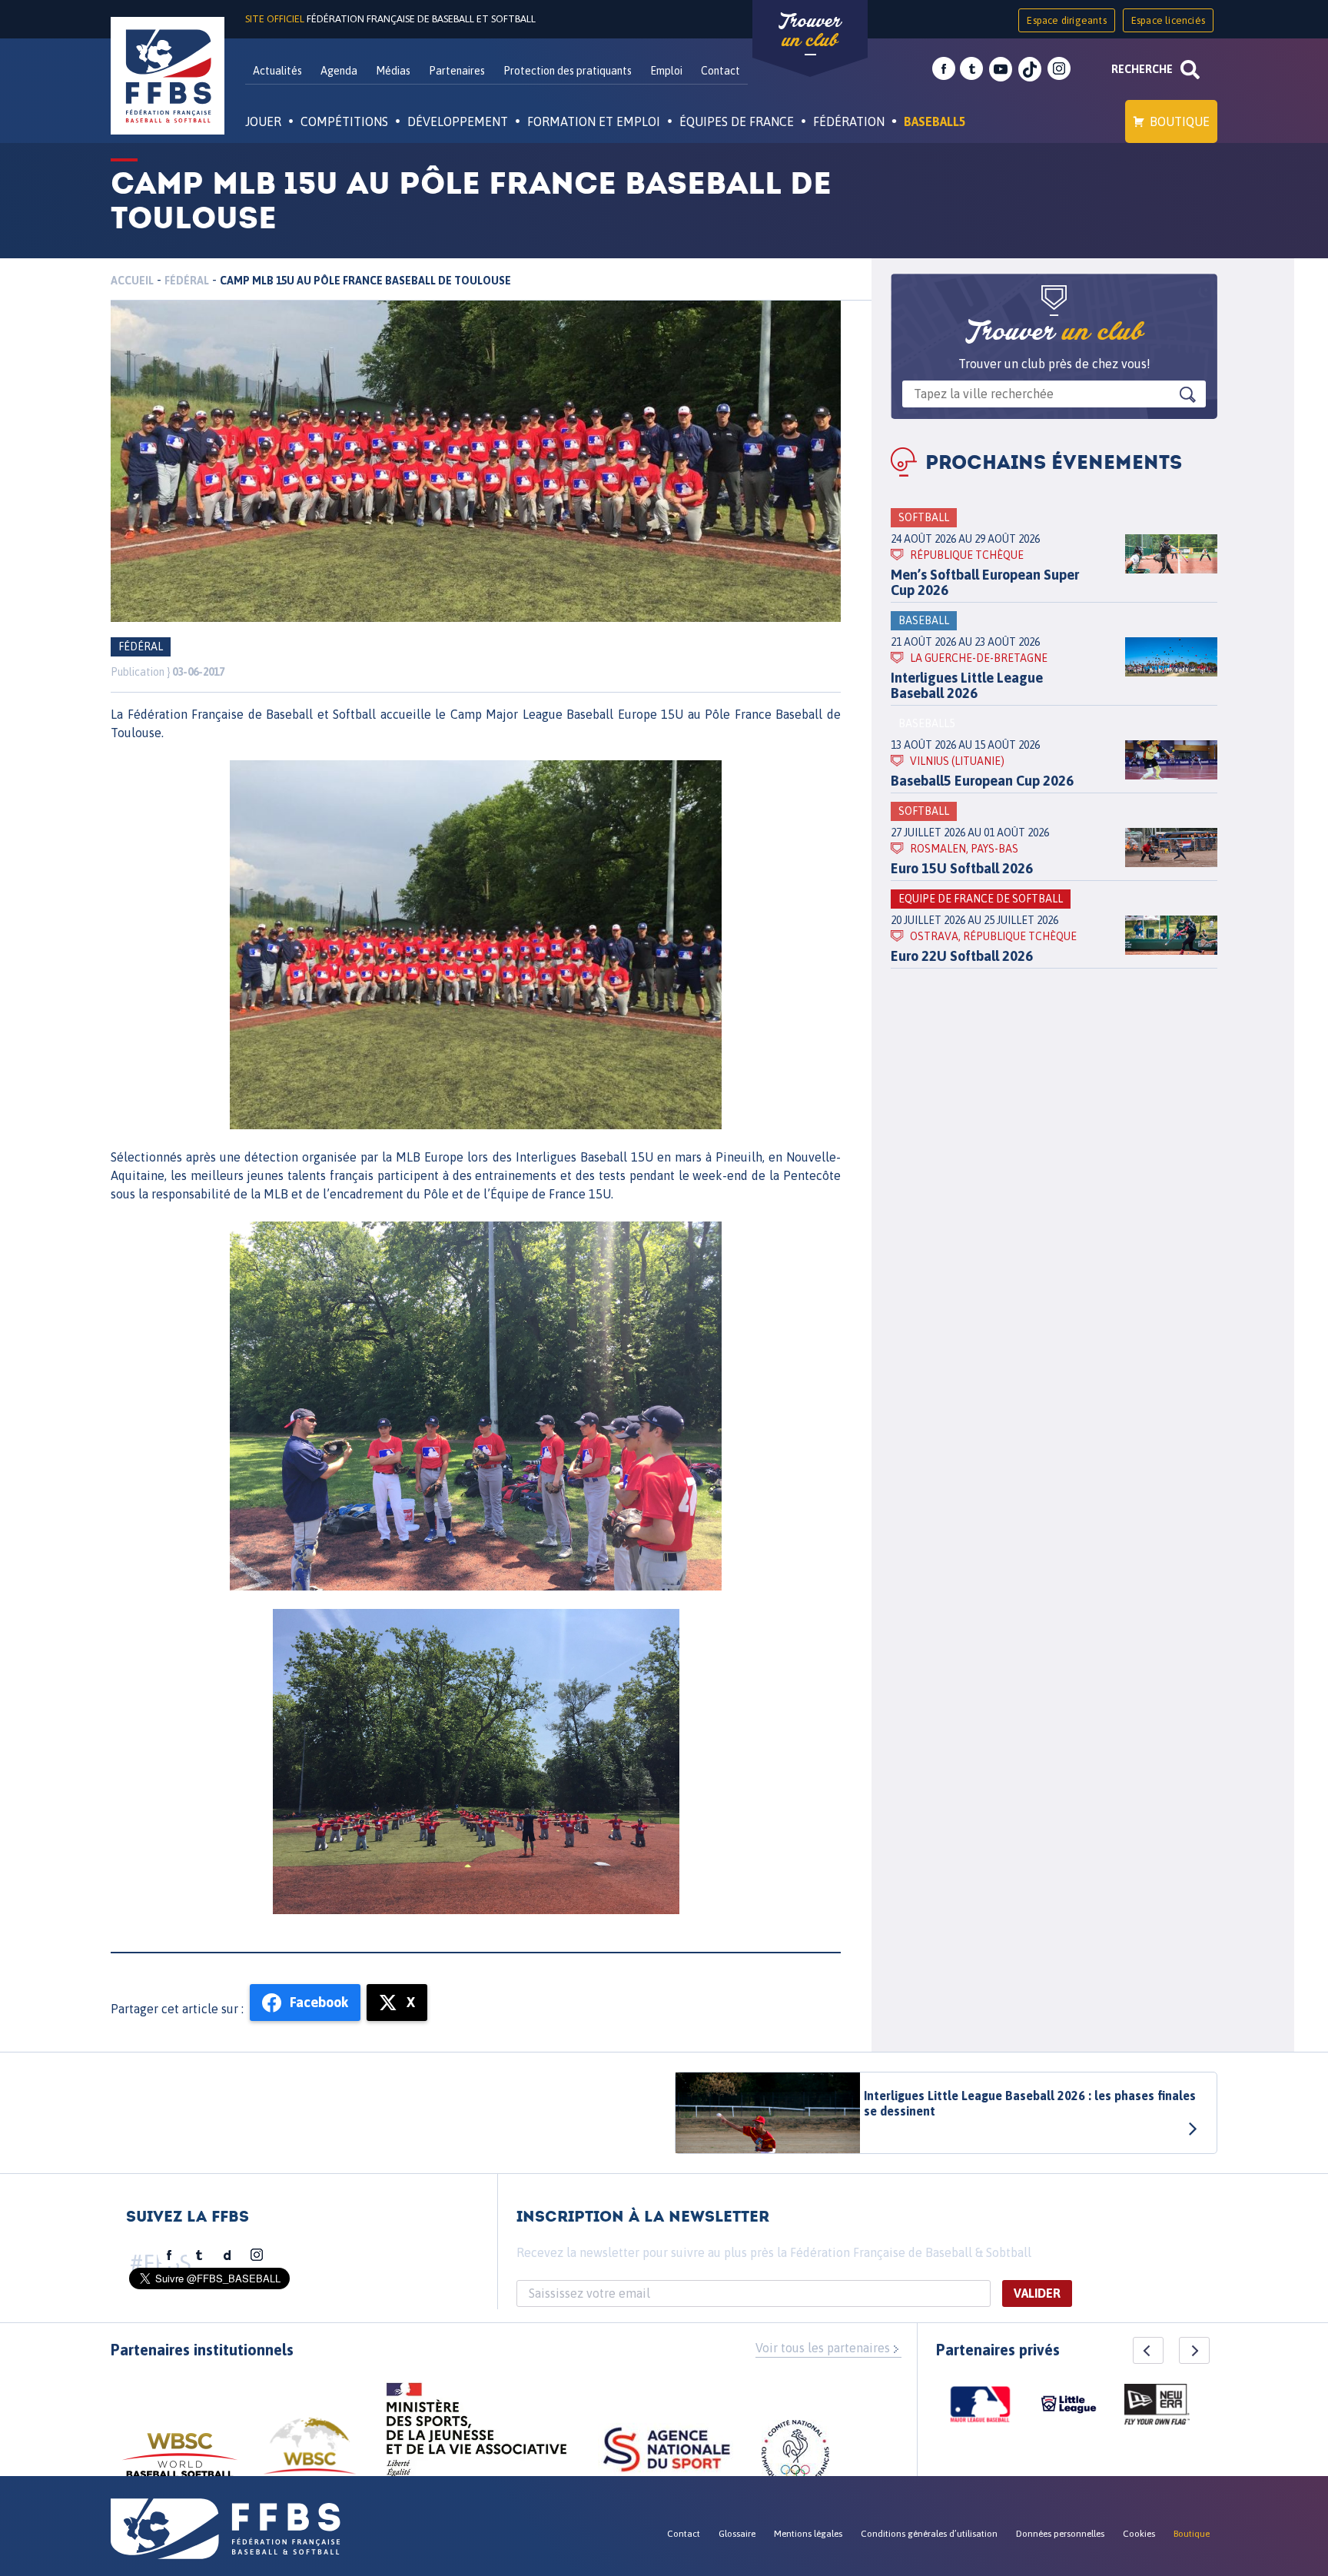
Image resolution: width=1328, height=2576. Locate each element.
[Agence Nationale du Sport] (667, 2451)
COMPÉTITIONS (344, 121)
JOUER (263, 121)
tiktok (1030, 69)
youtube (1001, 69)
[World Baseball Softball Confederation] (180, 2463)
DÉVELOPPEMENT (458, 121)
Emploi (666, 71)
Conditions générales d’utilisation (929, 2534)
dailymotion (227, 2255)
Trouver (810, 31)
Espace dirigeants (1066, 20)
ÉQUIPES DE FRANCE (737, 121)
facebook (944, 69)
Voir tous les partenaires (823, 2348)
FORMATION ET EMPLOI (594, 121)
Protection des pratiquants (568, 71)
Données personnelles (1060, 2534)
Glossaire (737, 2534)
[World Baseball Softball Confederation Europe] (310, 2455)
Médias (393, 71)
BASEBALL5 (935, 121)
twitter (971, 69)
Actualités (277, 71)
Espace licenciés (1168, 20)
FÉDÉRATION (849, 121)
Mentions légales (808, 2534)
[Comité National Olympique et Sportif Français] (795, 2456)
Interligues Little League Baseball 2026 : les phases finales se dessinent (1030, 2103)
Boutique (1180, 121)
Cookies (1139, 2534)
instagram (1059, 69)
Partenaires (457, 71)
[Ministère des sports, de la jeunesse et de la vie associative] (477, 2435)
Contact (720, 71)
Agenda (339, 71)
